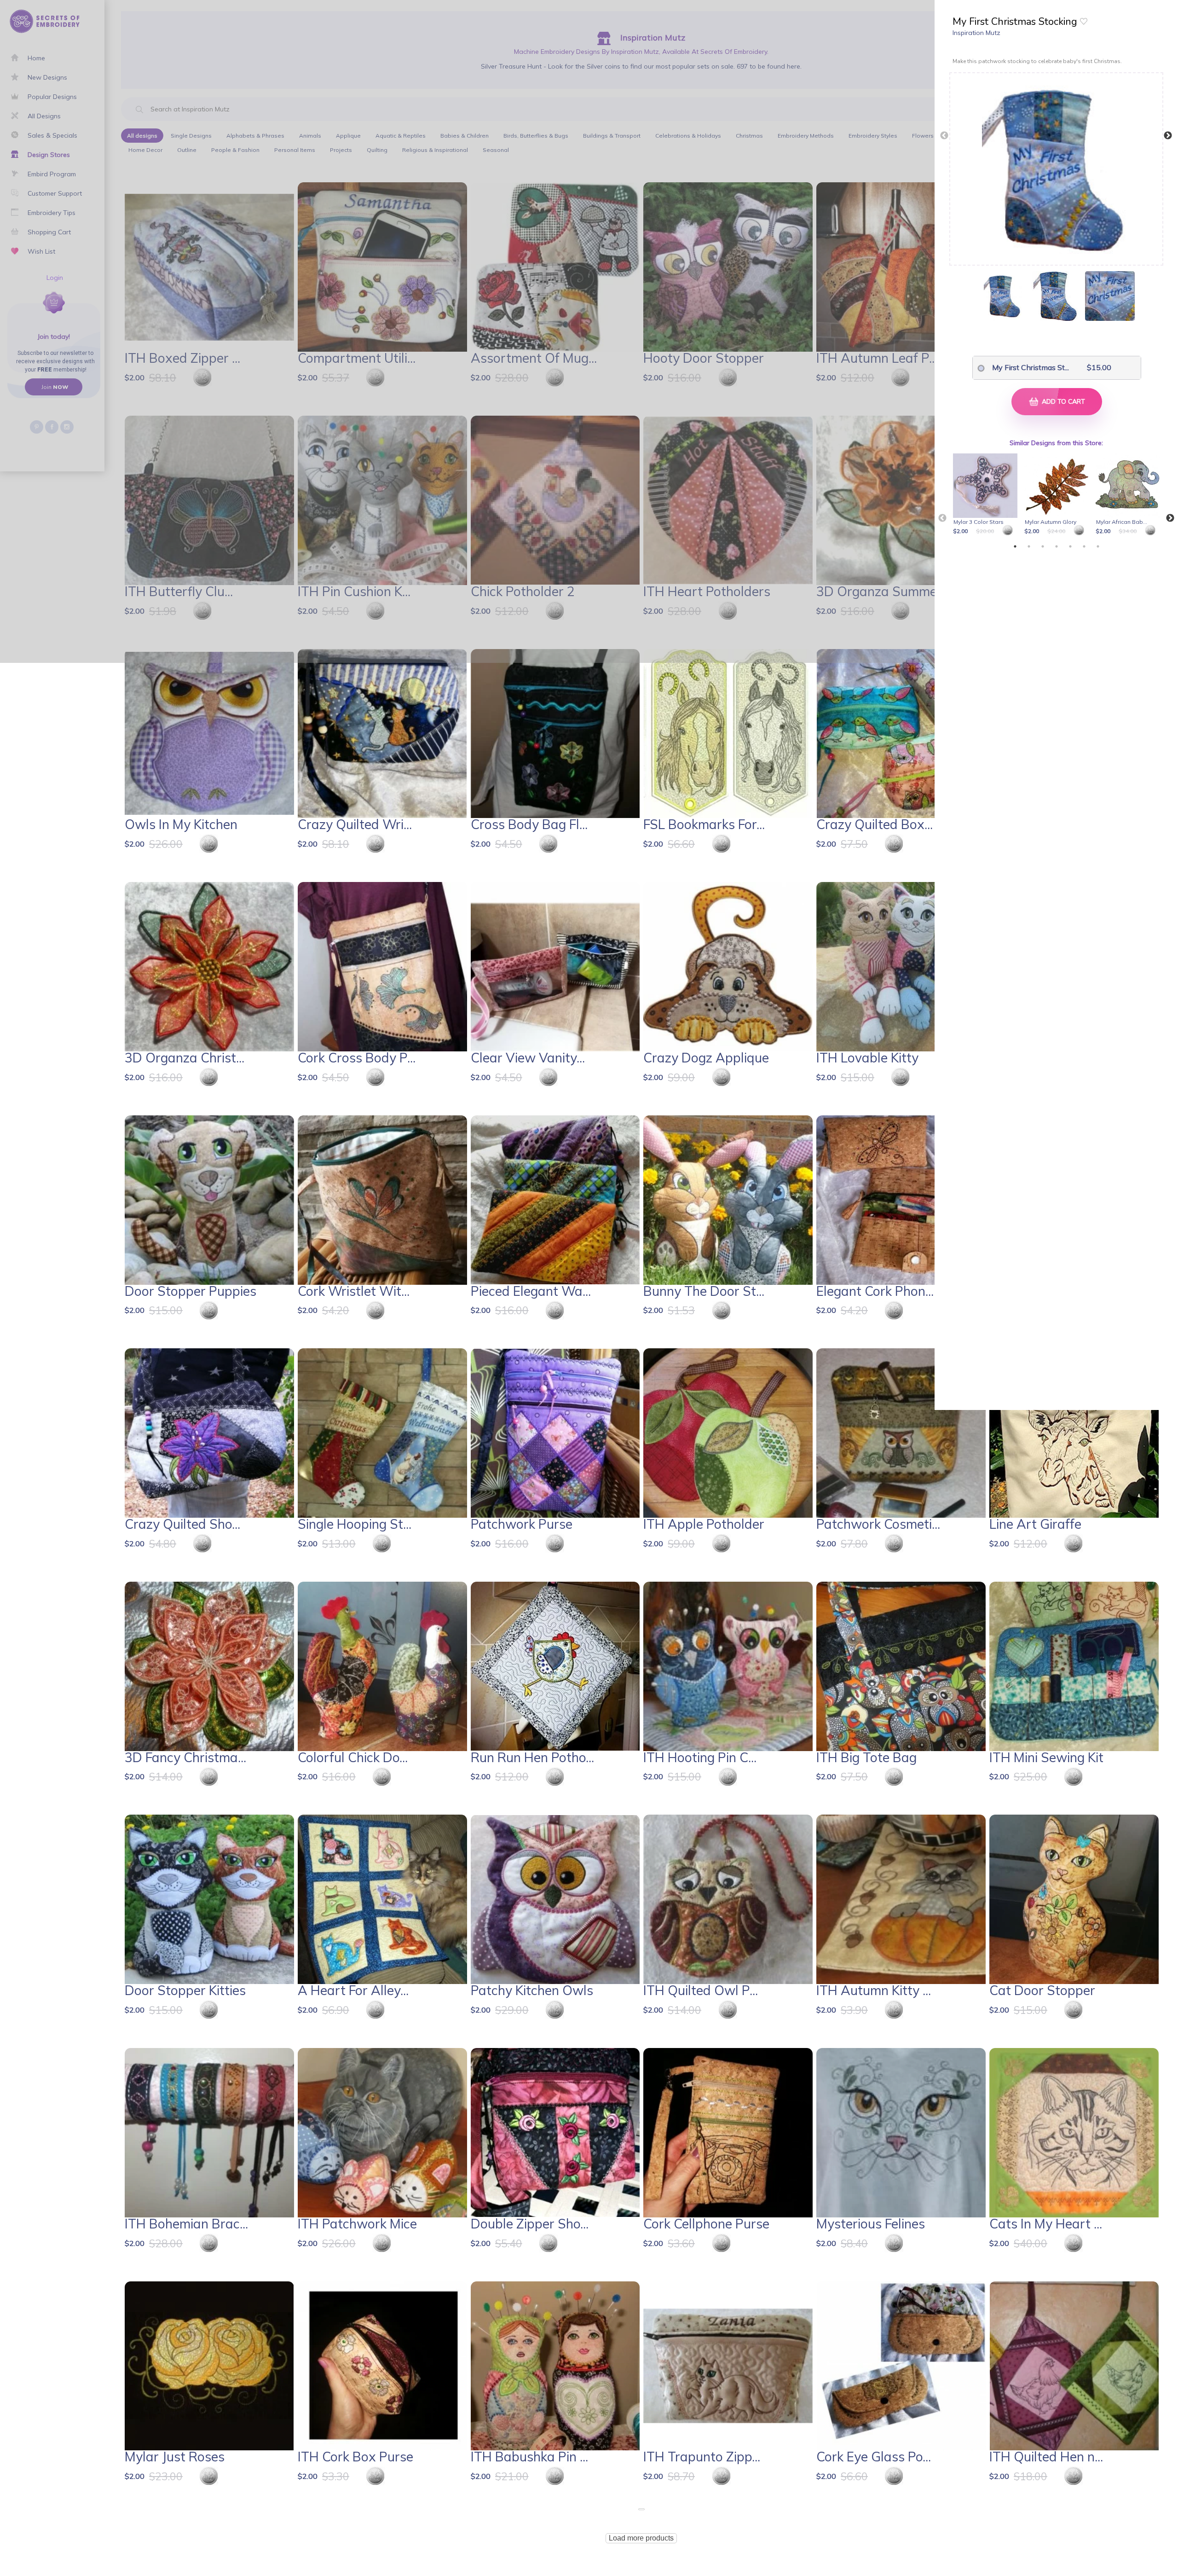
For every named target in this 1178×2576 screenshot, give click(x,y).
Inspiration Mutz (976, 33)
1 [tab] (1015, 546)
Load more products (641, 2538)
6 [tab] (1084, 546)
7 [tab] (1098, 546)
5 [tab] (1070, 546)
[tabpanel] (987, 495)
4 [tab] (1057, 546)
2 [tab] (1029, 546)
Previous (944, 136)
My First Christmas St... (1024, 367)
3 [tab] (1043, 546)
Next (1168, 136)
